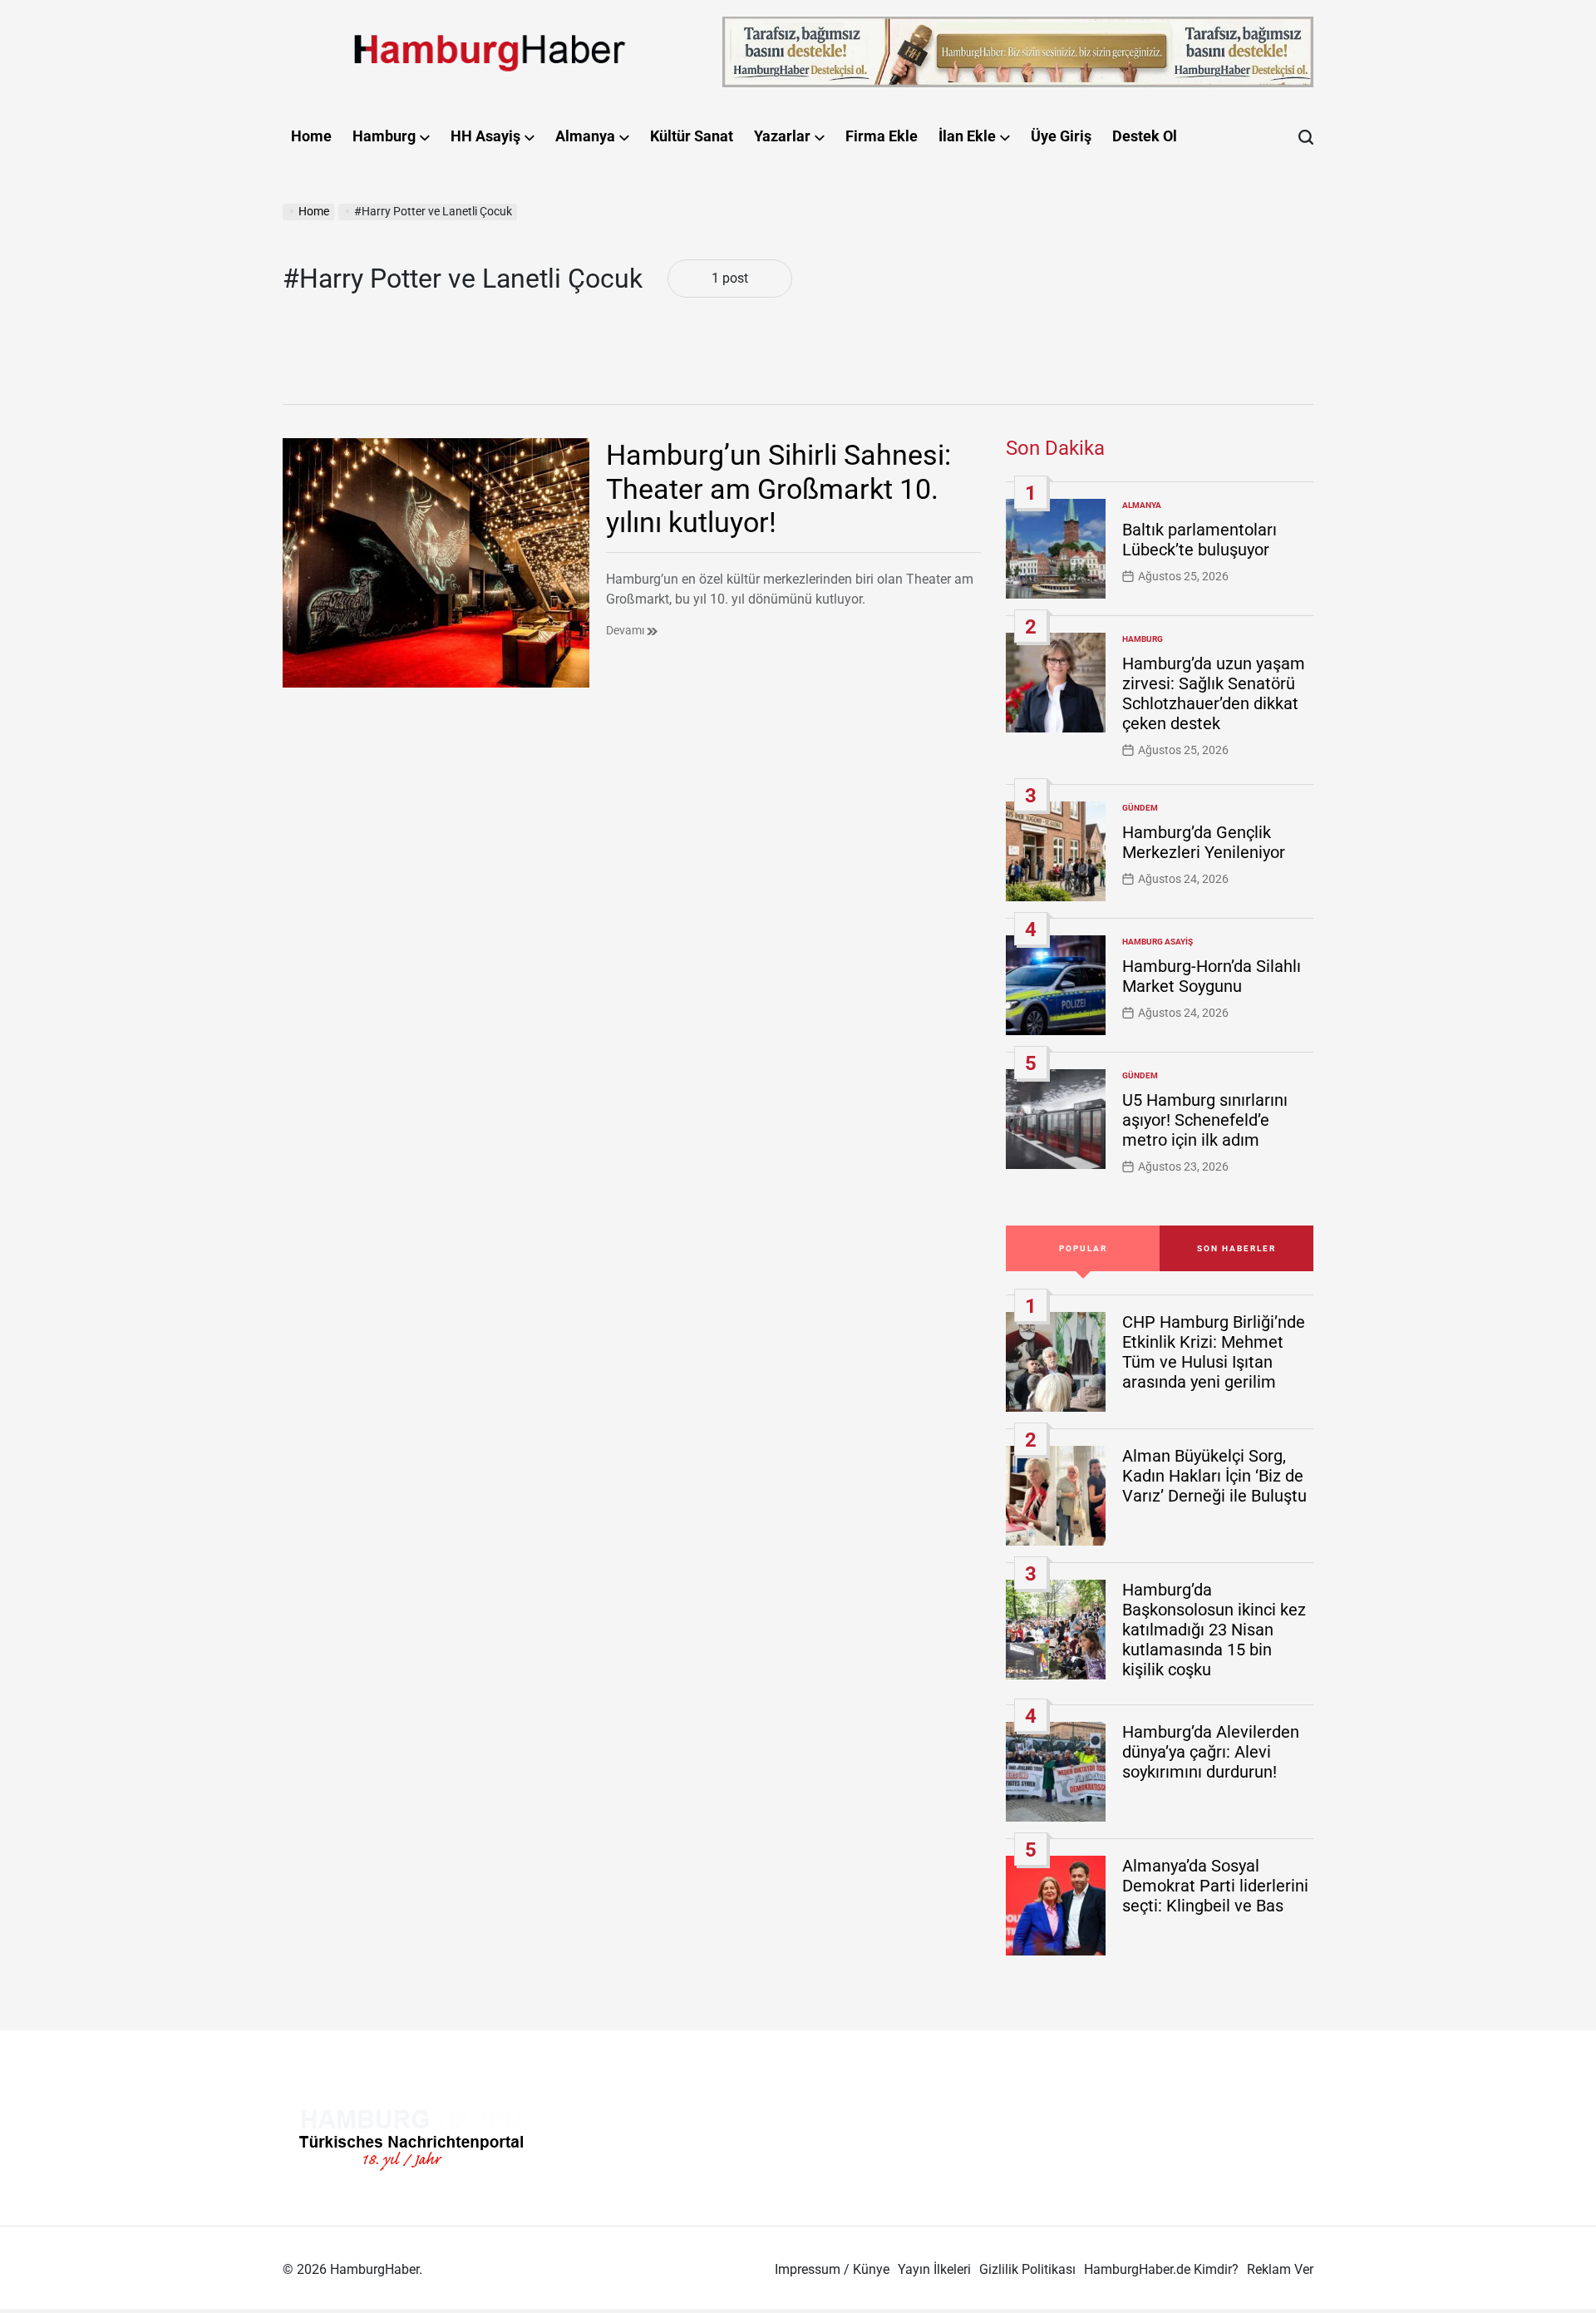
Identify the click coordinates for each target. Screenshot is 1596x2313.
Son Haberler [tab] (1236, 1248)
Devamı (626, 630)
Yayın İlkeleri (934, 2269)
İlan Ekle (967, 136)
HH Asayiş (485, 136)
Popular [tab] (1083, 1248)
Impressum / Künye (832, 2269)
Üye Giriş (1061, 136)
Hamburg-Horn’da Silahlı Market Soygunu (1212, 976)
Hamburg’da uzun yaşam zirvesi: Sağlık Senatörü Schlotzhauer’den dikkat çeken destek (1214, 693)
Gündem (1140, 808)
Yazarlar (782, 136)
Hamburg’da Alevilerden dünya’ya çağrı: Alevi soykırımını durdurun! (1211, 1752)
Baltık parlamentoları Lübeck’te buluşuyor (1199, 540)
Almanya (585, 136)
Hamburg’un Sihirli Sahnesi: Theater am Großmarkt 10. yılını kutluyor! (778, 489)
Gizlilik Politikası (1027, 2269)
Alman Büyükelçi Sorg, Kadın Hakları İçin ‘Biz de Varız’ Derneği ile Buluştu (1214, 1476)
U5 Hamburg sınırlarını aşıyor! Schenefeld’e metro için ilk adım (1205, 1120)
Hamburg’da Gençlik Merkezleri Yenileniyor (1204, 842)
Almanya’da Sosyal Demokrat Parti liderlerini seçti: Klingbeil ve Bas (1215, 1886)
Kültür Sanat (692, 136)
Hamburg (384, 136)
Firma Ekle (882, 136)
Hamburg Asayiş (1158, 942)
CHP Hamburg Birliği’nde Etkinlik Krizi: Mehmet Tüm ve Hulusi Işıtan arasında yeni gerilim (1214, 1352)
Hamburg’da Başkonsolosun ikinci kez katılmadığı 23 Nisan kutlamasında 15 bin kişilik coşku (1214, 1630)
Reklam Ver (1280, 2269)
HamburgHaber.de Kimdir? (1161, 2269)
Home (311, 136)
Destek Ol (1145, 136)
